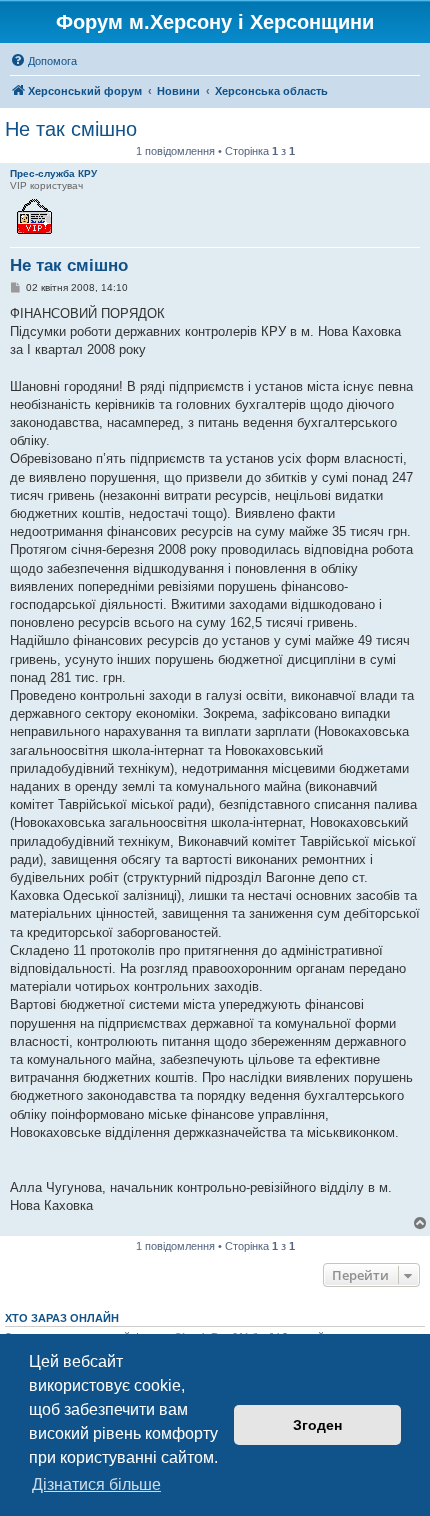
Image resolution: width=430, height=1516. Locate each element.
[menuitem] (43, 61)
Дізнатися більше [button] (96, 1484)
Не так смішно (71, 129)
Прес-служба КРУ (53, 173)
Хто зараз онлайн (62, 1318)
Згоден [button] (317, 1425)
